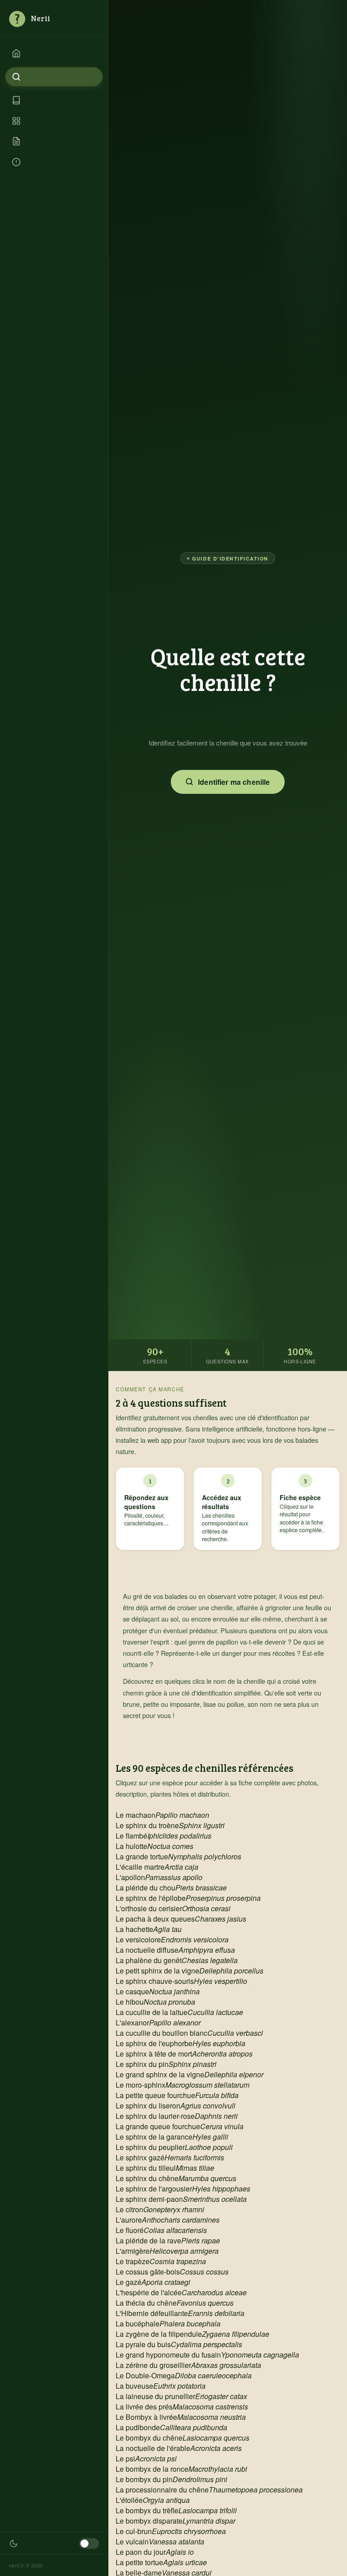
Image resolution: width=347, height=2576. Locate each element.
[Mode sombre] (89, 2544)
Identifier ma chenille (234, 782)
